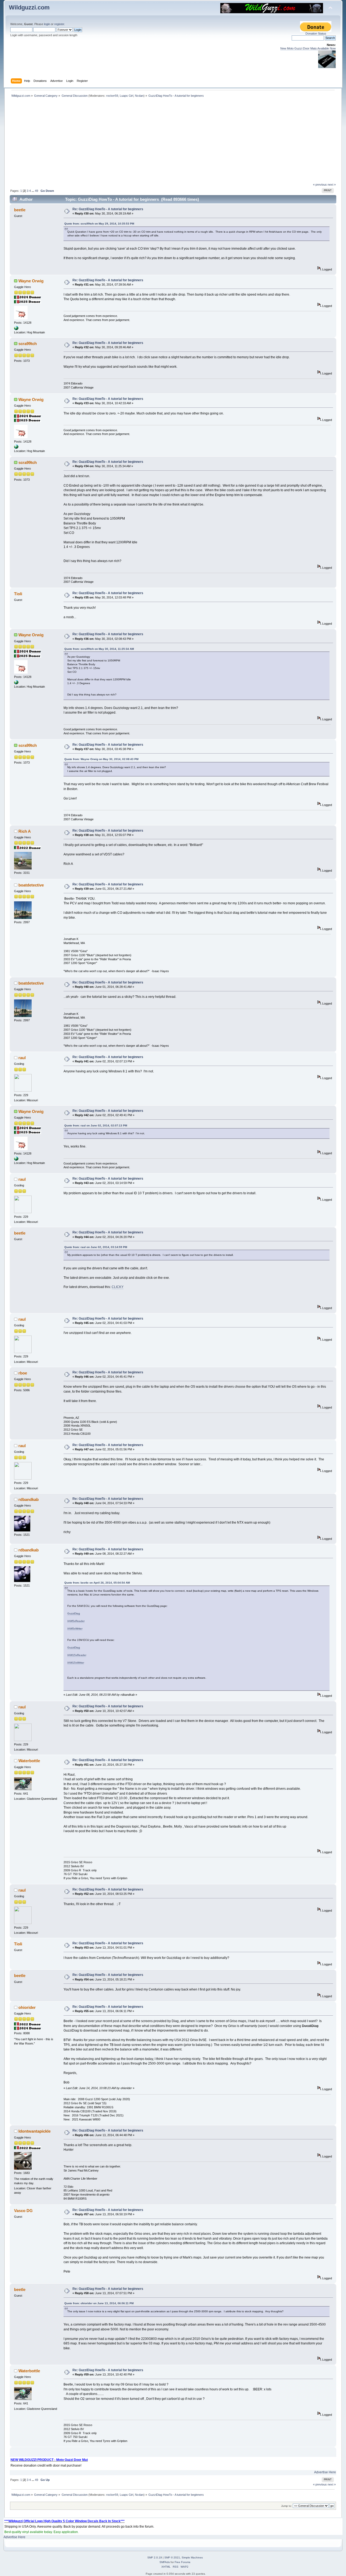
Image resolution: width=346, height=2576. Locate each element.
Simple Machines (192, 2557)
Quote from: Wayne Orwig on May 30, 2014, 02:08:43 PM (101, 759)
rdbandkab (29, 1499)
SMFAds (165, 2562)
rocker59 (112, 96)
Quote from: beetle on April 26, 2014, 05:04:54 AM (97, 1583)
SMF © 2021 (172, 2557)
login (47, 24)
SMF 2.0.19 (155, 2557)
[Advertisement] (173, 142)
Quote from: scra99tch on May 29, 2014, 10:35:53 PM (99, 224)
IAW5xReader (76, 1621)
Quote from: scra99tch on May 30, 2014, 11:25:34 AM (99, 649)
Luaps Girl (127, 96)
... (33, 191)
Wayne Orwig (31, 281)
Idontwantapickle (34, 2131)
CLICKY (118, 1287)
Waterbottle (29, 1761)
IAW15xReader (77, 1655)
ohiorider (27, 2007)
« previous (320, 185)
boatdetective (31, 885)
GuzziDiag (74, 1613)
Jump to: (287, 2506)
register (59, 24)
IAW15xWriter (76, 1663)
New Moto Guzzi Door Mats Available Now (308, 48)
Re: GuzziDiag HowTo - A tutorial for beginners (108, 209)
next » (332, 185)
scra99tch (28, 344)
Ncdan (139, 96)
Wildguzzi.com (29, 7)
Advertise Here (325, 2472)
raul (22, 1058)
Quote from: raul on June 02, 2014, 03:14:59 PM (96, 1247)
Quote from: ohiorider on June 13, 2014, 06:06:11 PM (99, 2303)
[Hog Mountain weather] (16, 329)
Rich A (25, 831)
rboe (23, 1373)
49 (36, 191)
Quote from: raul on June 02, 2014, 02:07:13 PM (96, 1125)
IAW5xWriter (75, 1629)
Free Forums (182, 2562)
